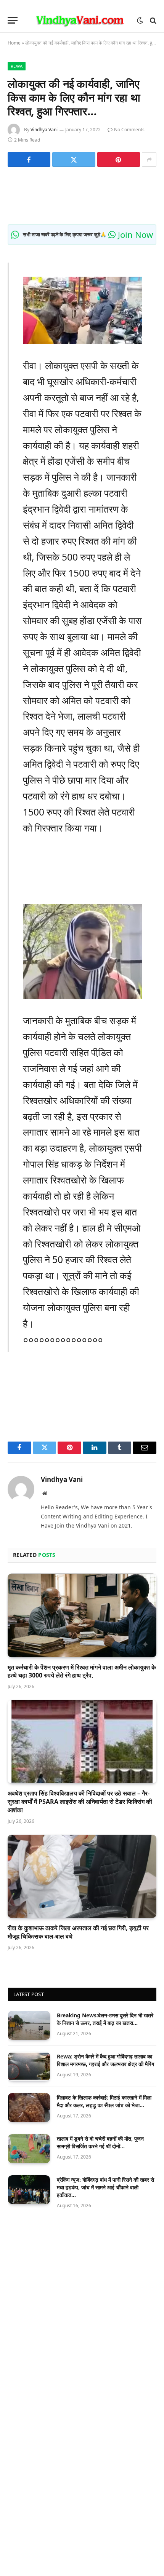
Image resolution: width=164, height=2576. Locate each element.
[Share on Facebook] (29, 159)
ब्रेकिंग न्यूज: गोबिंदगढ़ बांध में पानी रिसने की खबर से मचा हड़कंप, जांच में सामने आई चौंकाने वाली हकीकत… (105, 2187)
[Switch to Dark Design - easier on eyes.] (140, 21)
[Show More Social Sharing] (149, 159)
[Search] (152, 20)
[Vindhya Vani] (79, 20)
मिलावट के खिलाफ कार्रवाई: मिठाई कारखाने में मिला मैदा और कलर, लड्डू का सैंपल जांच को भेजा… (104, 2101)
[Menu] (13, 20)
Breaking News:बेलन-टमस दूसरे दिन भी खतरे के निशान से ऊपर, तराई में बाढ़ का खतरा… (105, 2019)
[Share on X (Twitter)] (74, 159)
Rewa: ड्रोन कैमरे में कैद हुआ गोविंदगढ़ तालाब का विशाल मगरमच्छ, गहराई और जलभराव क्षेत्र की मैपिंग (105, 2060)
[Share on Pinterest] (119, 159)
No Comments (129, 130)
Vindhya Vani (44, 130)
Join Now (134, 234)
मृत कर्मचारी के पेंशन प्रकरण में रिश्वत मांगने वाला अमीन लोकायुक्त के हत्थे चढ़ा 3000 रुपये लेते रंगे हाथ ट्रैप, (82, 1671)
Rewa (17, 66)
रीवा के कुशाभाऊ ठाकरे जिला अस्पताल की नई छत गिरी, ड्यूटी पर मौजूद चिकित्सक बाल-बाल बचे (78, 1932)
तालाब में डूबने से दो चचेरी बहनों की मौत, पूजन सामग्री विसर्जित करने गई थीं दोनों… (100, 2142)
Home (14, 43)
